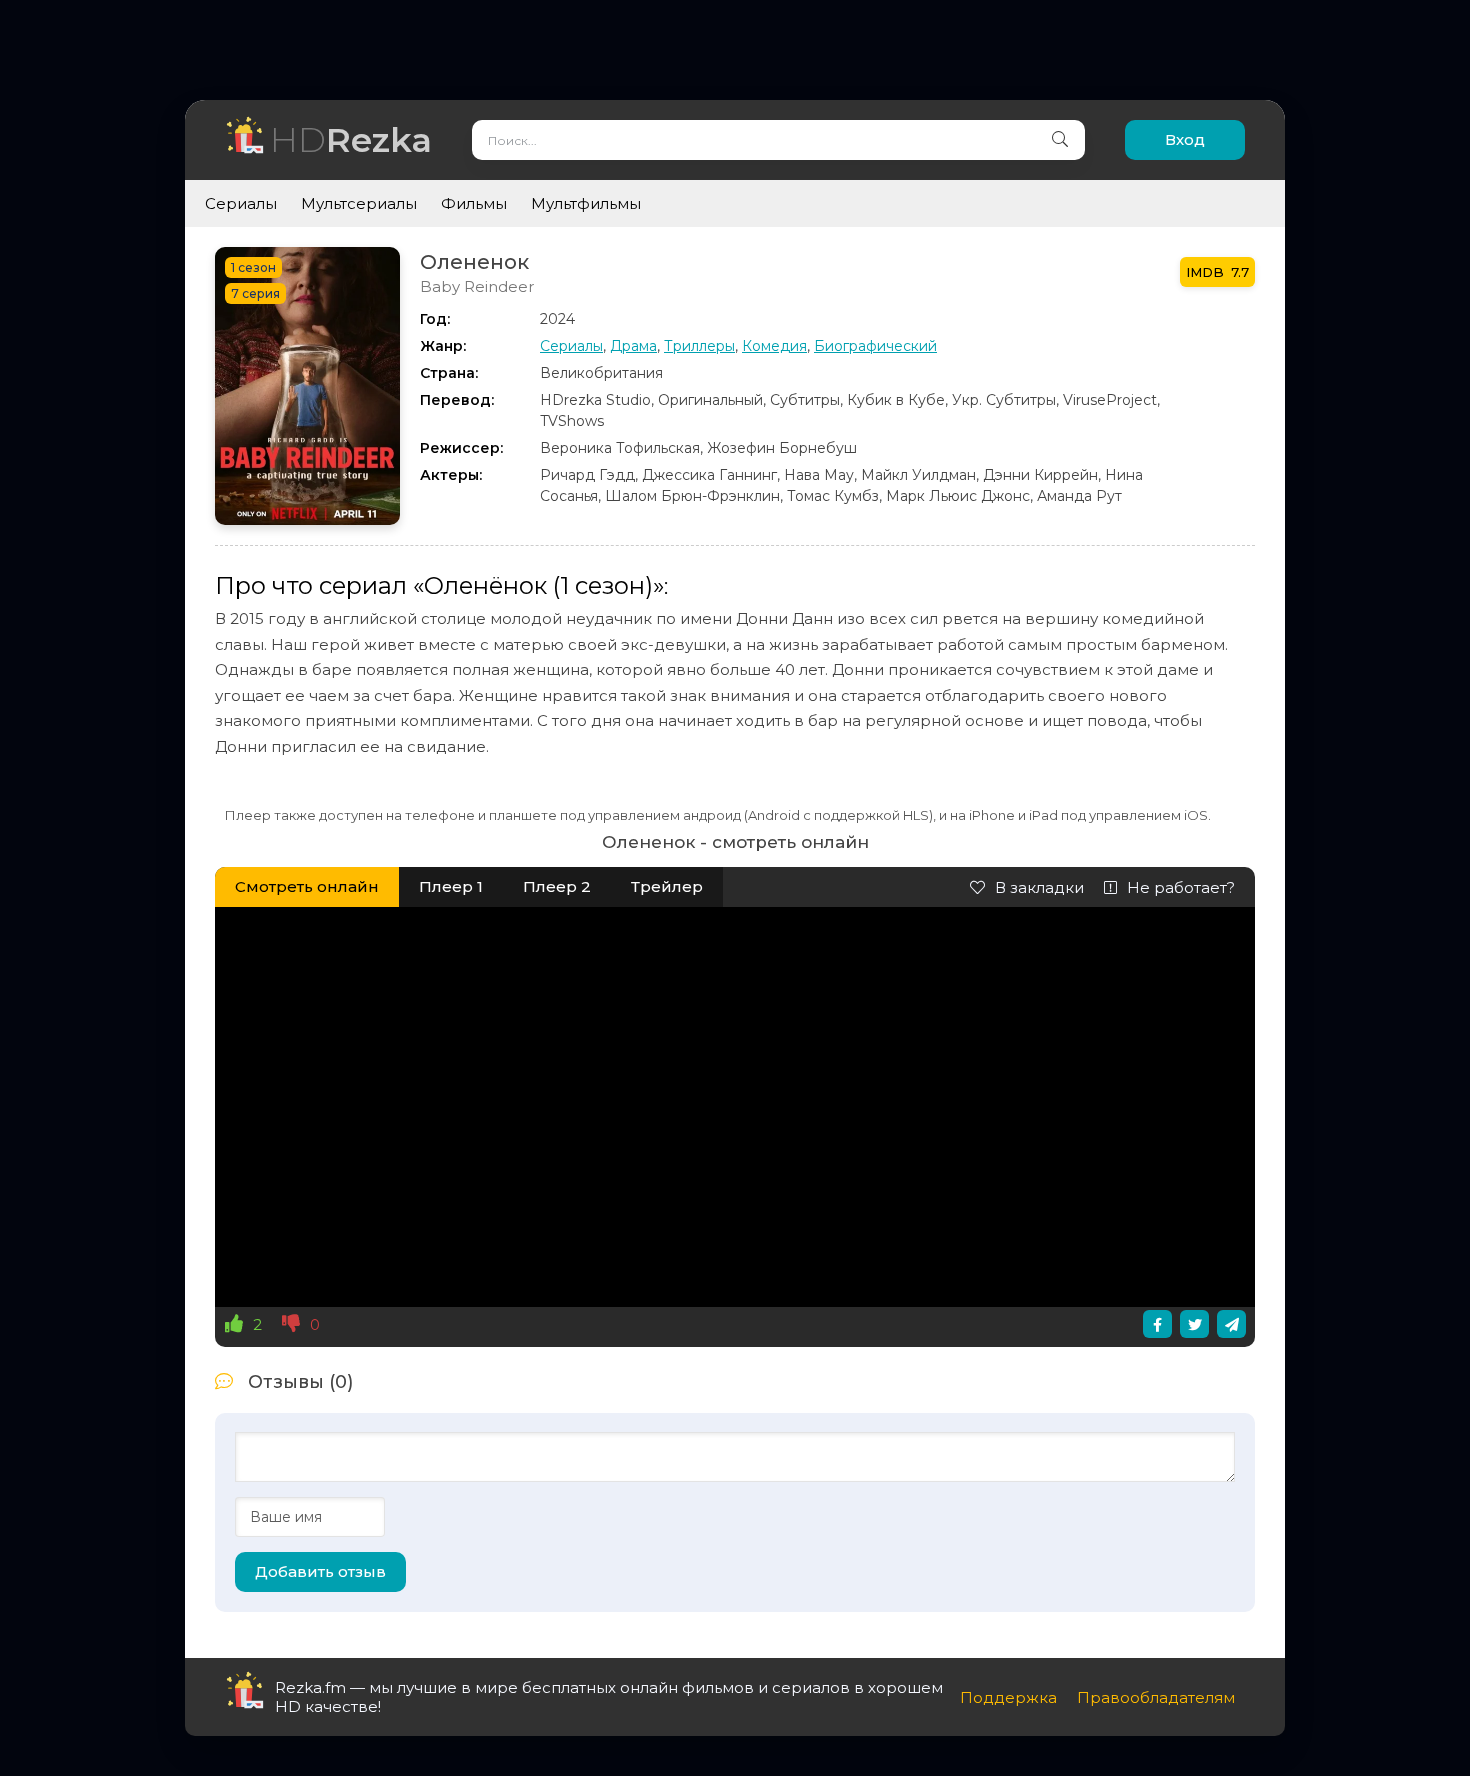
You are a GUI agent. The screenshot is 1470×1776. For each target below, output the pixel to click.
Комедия (774, 346)
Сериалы (241, 203)
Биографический (875, 346)
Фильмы (474, 203)
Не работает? (1181, 887)
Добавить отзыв (320, 1571)
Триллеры (699, 346)
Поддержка (1008, 1697)
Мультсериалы (359, 203)
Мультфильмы (586, 203)
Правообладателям (1156, 1697)
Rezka (351, 139)
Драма (633, 346)
